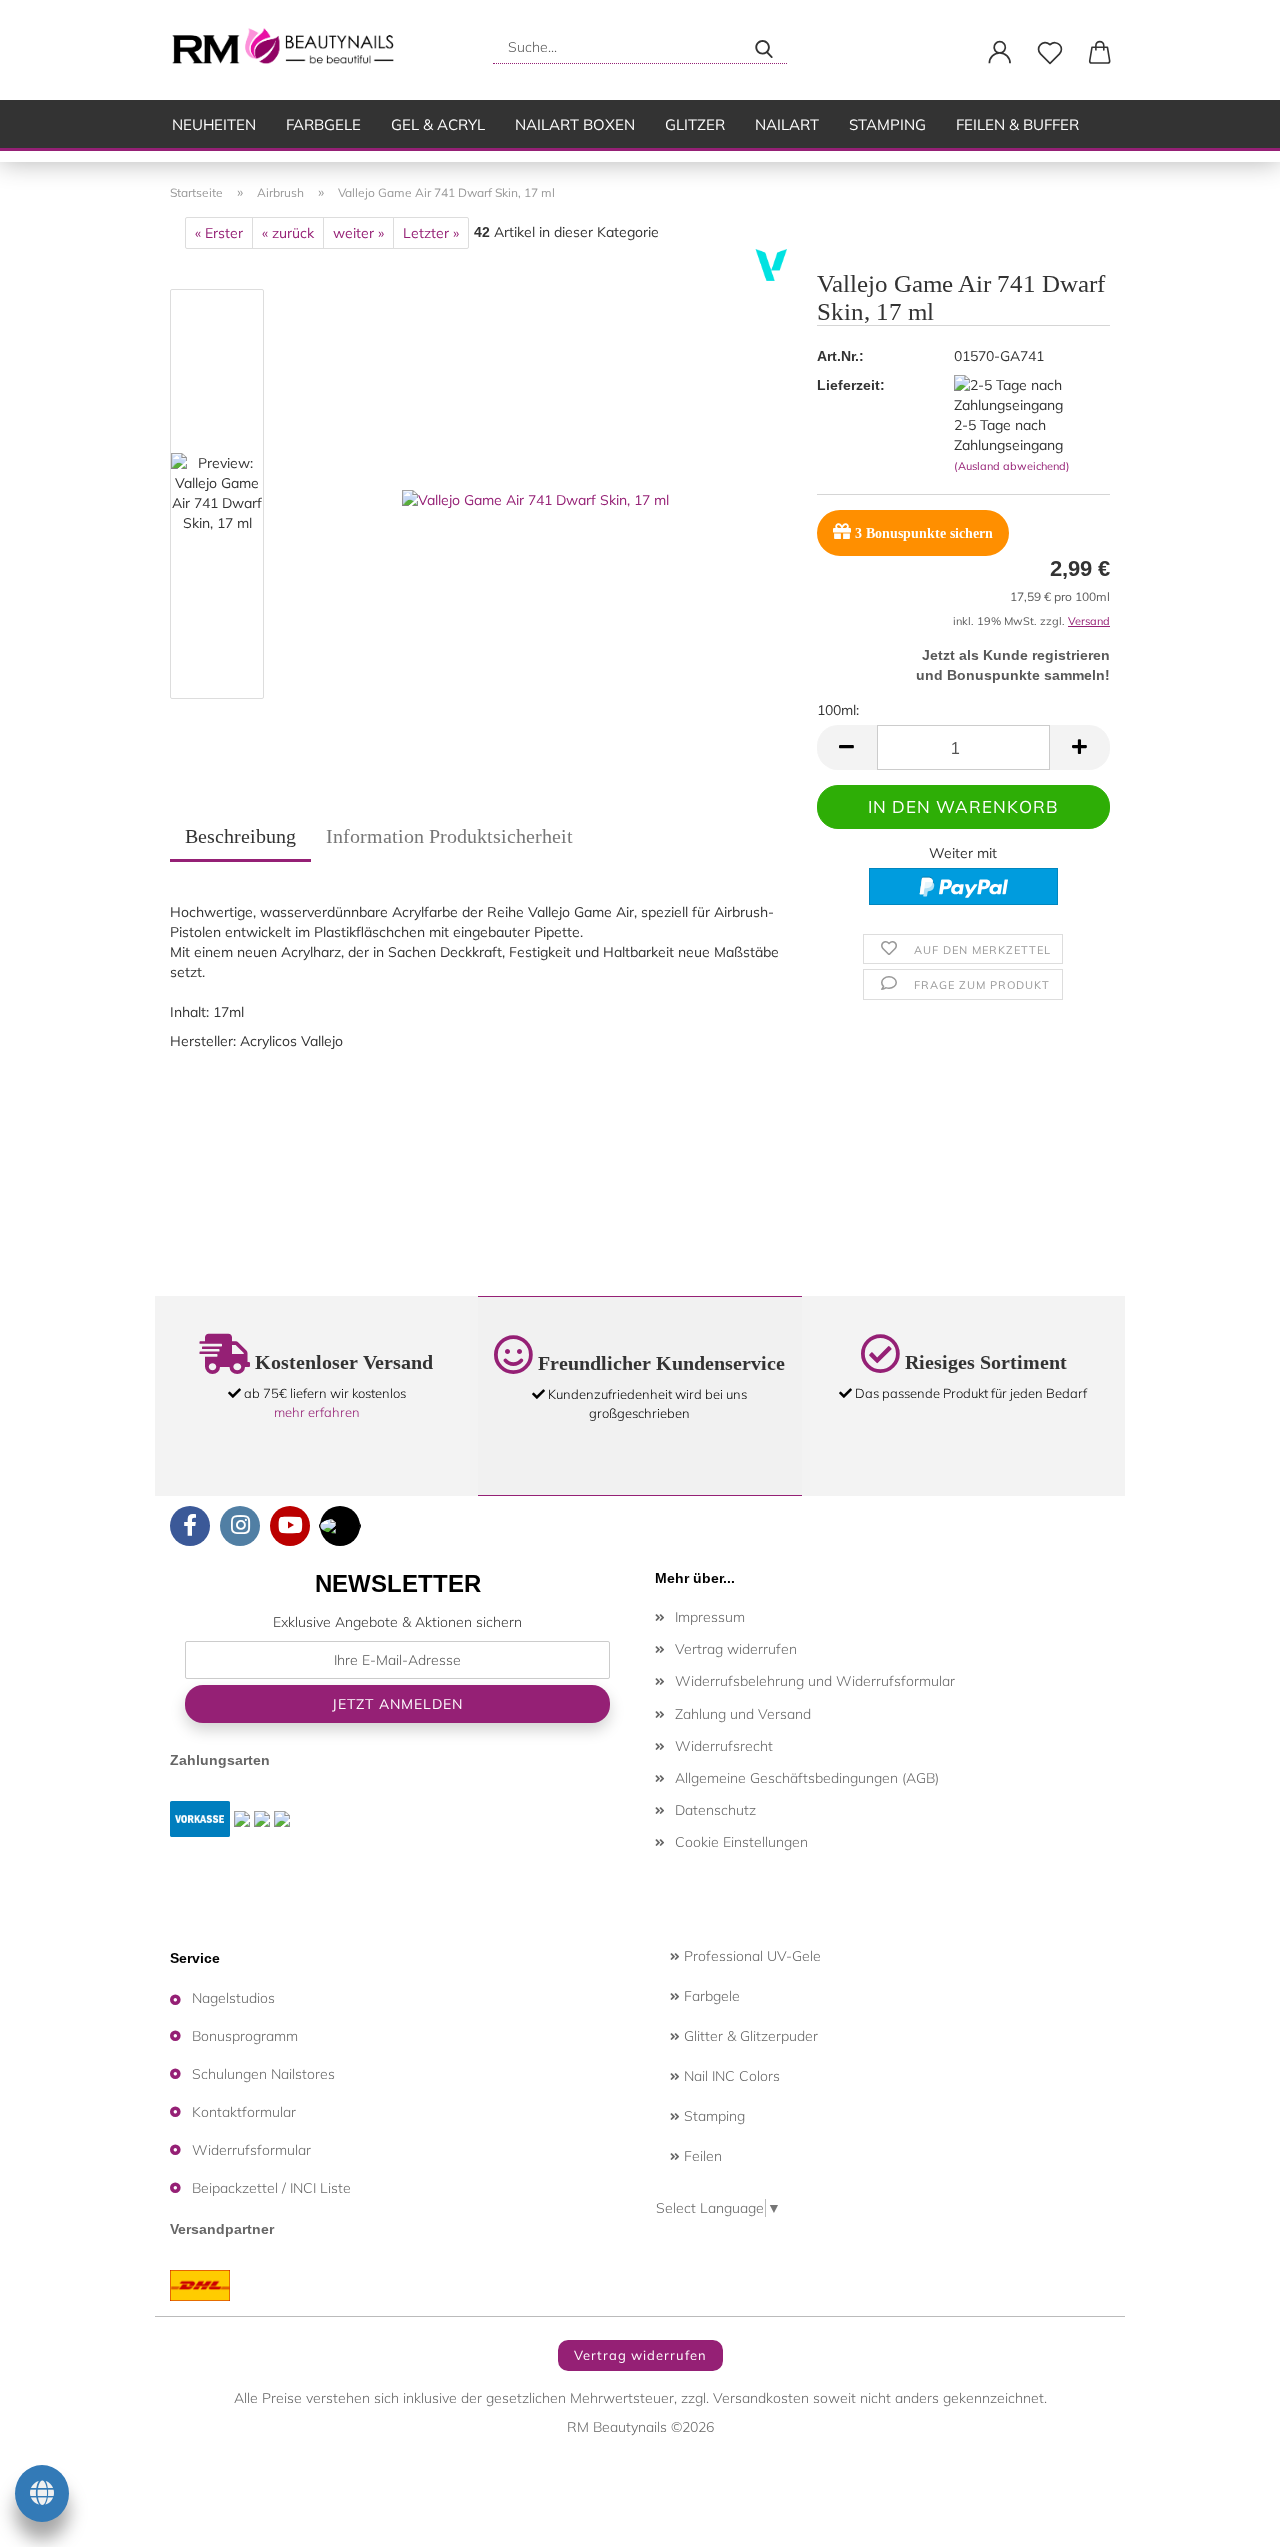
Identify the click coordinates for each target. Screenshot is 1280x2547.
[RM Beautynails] (291, 50)
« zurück (288, 233)
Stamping (887, 124)
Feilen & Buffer (1017, 124)
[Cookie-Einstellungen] (42, 2497)
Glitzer (695, 124)
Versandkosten (761, 2398)
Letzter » (431, 233)
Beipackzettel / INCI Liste (271, 2188)
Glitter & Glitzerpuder (749, 2036)
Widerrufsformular (251, 2150)
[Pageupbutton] (1225, 2517)
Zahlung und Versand (743, 1714)
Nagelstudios (233, 1998)
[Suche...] (764, 47)
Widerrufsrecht (724, 1746)
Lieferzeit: (851, 385)
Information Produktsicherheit (449, 836)
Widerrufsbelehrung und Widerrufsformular (815, 1681)
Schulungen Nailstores (263, 2074)
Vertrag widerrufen (736, 1649)
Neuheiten (214, 124)
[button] (1000, 53)
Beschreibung (240, 836)
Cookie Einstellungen (741, 1842)
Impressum (710, 1617)
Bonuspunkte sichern (924, 533)
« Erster (219, 233)
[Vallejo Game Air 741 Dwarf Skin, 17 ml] (535, 498)
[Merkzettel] (1050, 53)
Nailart (787, 124)
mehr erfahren (317, 1412)
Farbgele (323, 124)
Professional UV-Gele (750, 1956)
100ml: (838, 710)
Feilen (701, 2156)
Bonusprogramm (245, 2036)
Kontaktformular (244, 2112)
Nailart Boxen (575, 124)
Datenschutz (715, 1810)
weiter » (358, 233)
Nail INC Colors (730, 2076)
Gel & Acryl (438, 124)
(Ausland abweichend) (1012, 466)
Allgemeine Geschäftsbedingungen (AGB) (807, 1778)
